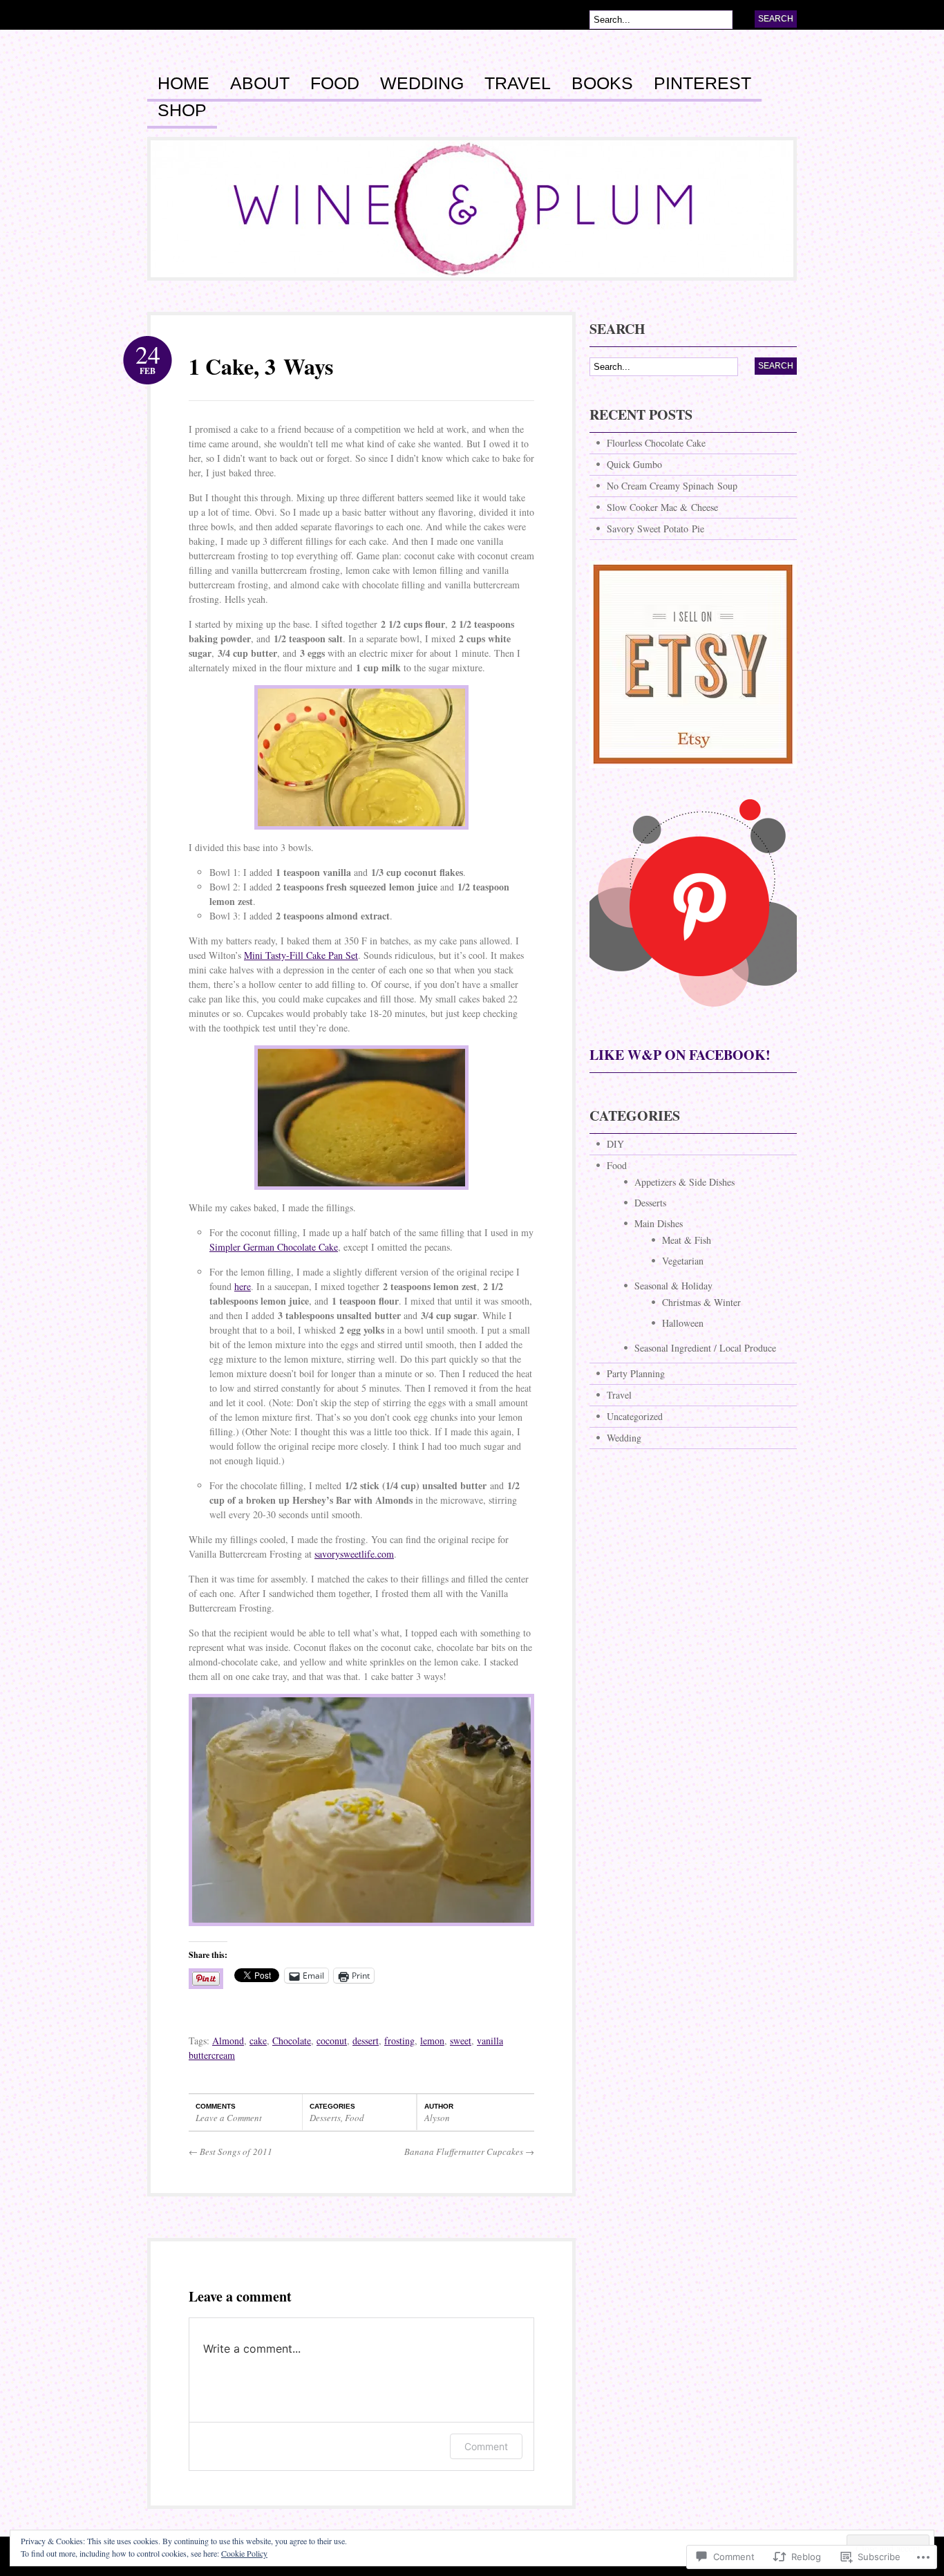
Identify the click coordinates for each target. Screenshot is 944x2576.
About (260, 84)
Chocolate (292, 2041)
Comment (486, 2446)
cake (258, 2041)
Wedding (422, 84)
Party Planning (636, 1373)
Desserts (325, 2118)
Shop (182, 111)
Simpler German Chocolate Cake (274, 1247)
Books (602, 84)
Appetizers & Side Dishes (685, 1182)
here (243, 1286)
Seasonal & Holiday (673, 1286)
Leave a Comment (229, 2118)
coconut (332, 2041)
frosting (399, 2041)
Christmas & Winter (701, 1302)
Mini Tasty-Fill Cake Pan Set (301, 955)
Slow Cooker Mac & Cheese (662, 507)
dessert (366, 2041)
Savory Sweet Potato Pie (655, 529)
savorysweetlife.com (354, 1554)
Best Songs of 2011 (230, 2152)
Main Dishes (659, 1223)
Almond (228, 2041)
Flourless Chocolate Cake (656, 443)
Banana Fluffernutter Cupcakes (469, 2152)
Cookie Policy (244, 2553)
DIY (615, 1144)
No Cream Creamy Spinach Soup (672, 486)
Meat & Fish (687, 1240)
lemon (432, 2041)
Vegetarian (683, 1261)
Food (335, 84)
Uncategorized (635, 1416)
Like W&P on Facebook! (680, 1055)
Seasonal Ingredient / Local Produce (705, 1348)
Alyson (437, 2118)
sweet (461, 2041)
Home (183, 84)
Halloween (683, 1323)
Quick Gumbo (634, 464)
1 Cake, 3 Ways (261, 366)
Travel (518, 84)
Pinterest (702, 84)
